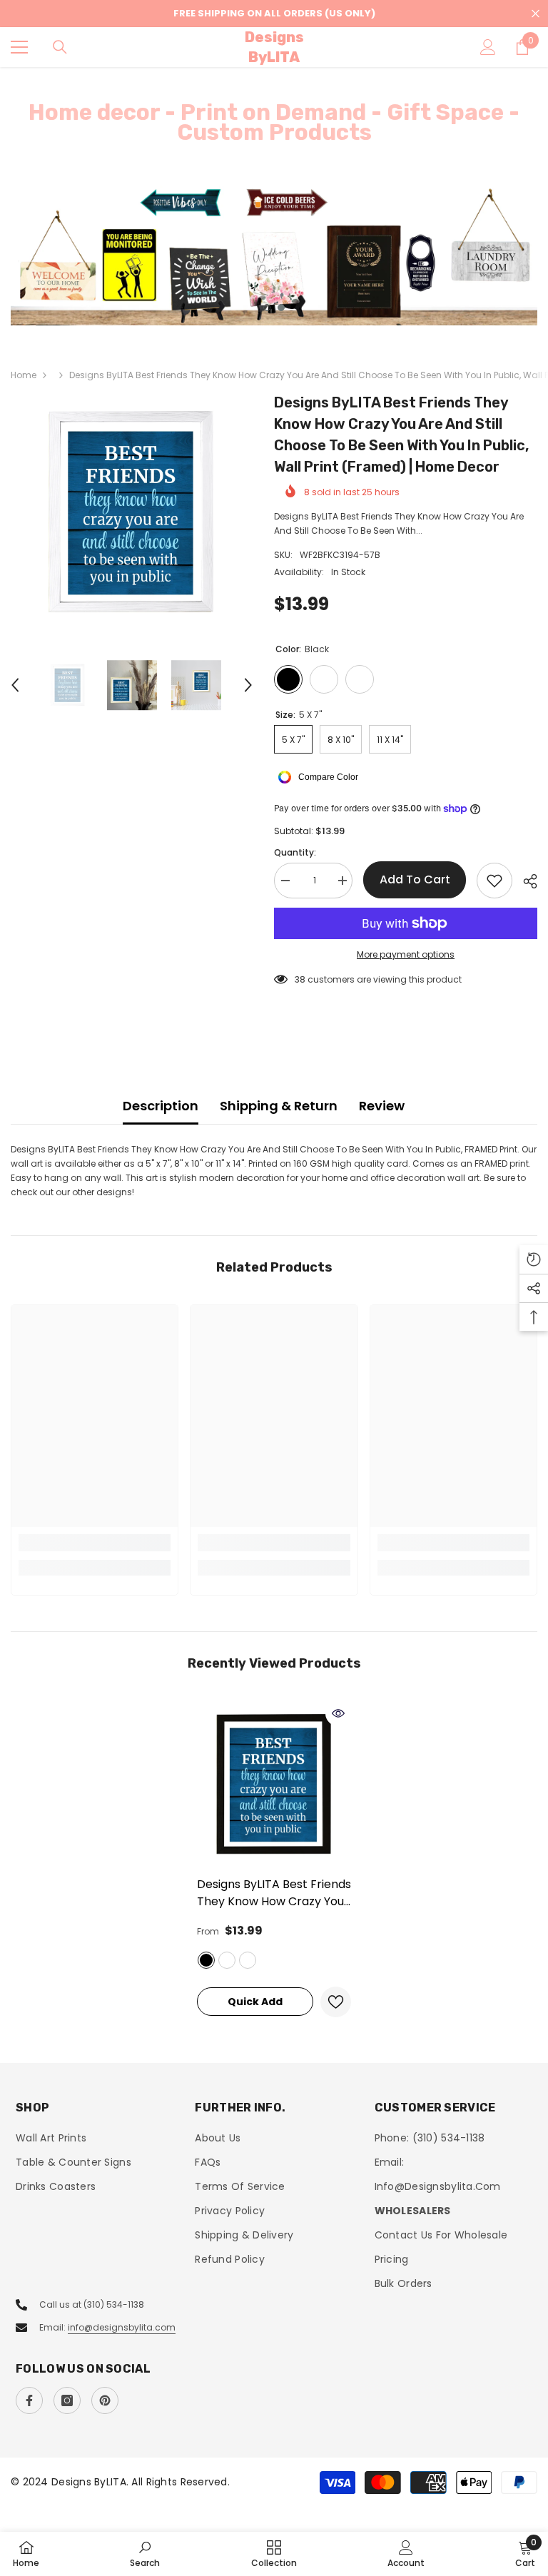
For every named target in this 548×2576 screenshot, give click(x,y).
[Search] (60, 47)
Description (161, 1106)
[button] (15, 685)
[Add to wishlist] (494, 881)
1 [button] (267, 308)
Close (536, 14)
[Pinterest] (105, 2400)
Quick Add (255, 2002)
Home (24, 375)
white (248, 1960)
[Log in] (488, 47)
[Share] (525, 881)
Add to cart (415, 879)
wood (227, 1960)
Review (382, 1106)
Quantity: (295, 852)
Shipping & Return (279, 1106)
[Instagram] (67, 2400)
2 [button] (281, 308)
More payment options (406, 954)
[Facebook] (29, 2400)
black (206, 1960)
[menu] (19, 47)
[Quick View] (338, 1713)
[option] (274, 255)
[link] (95, 1543)
